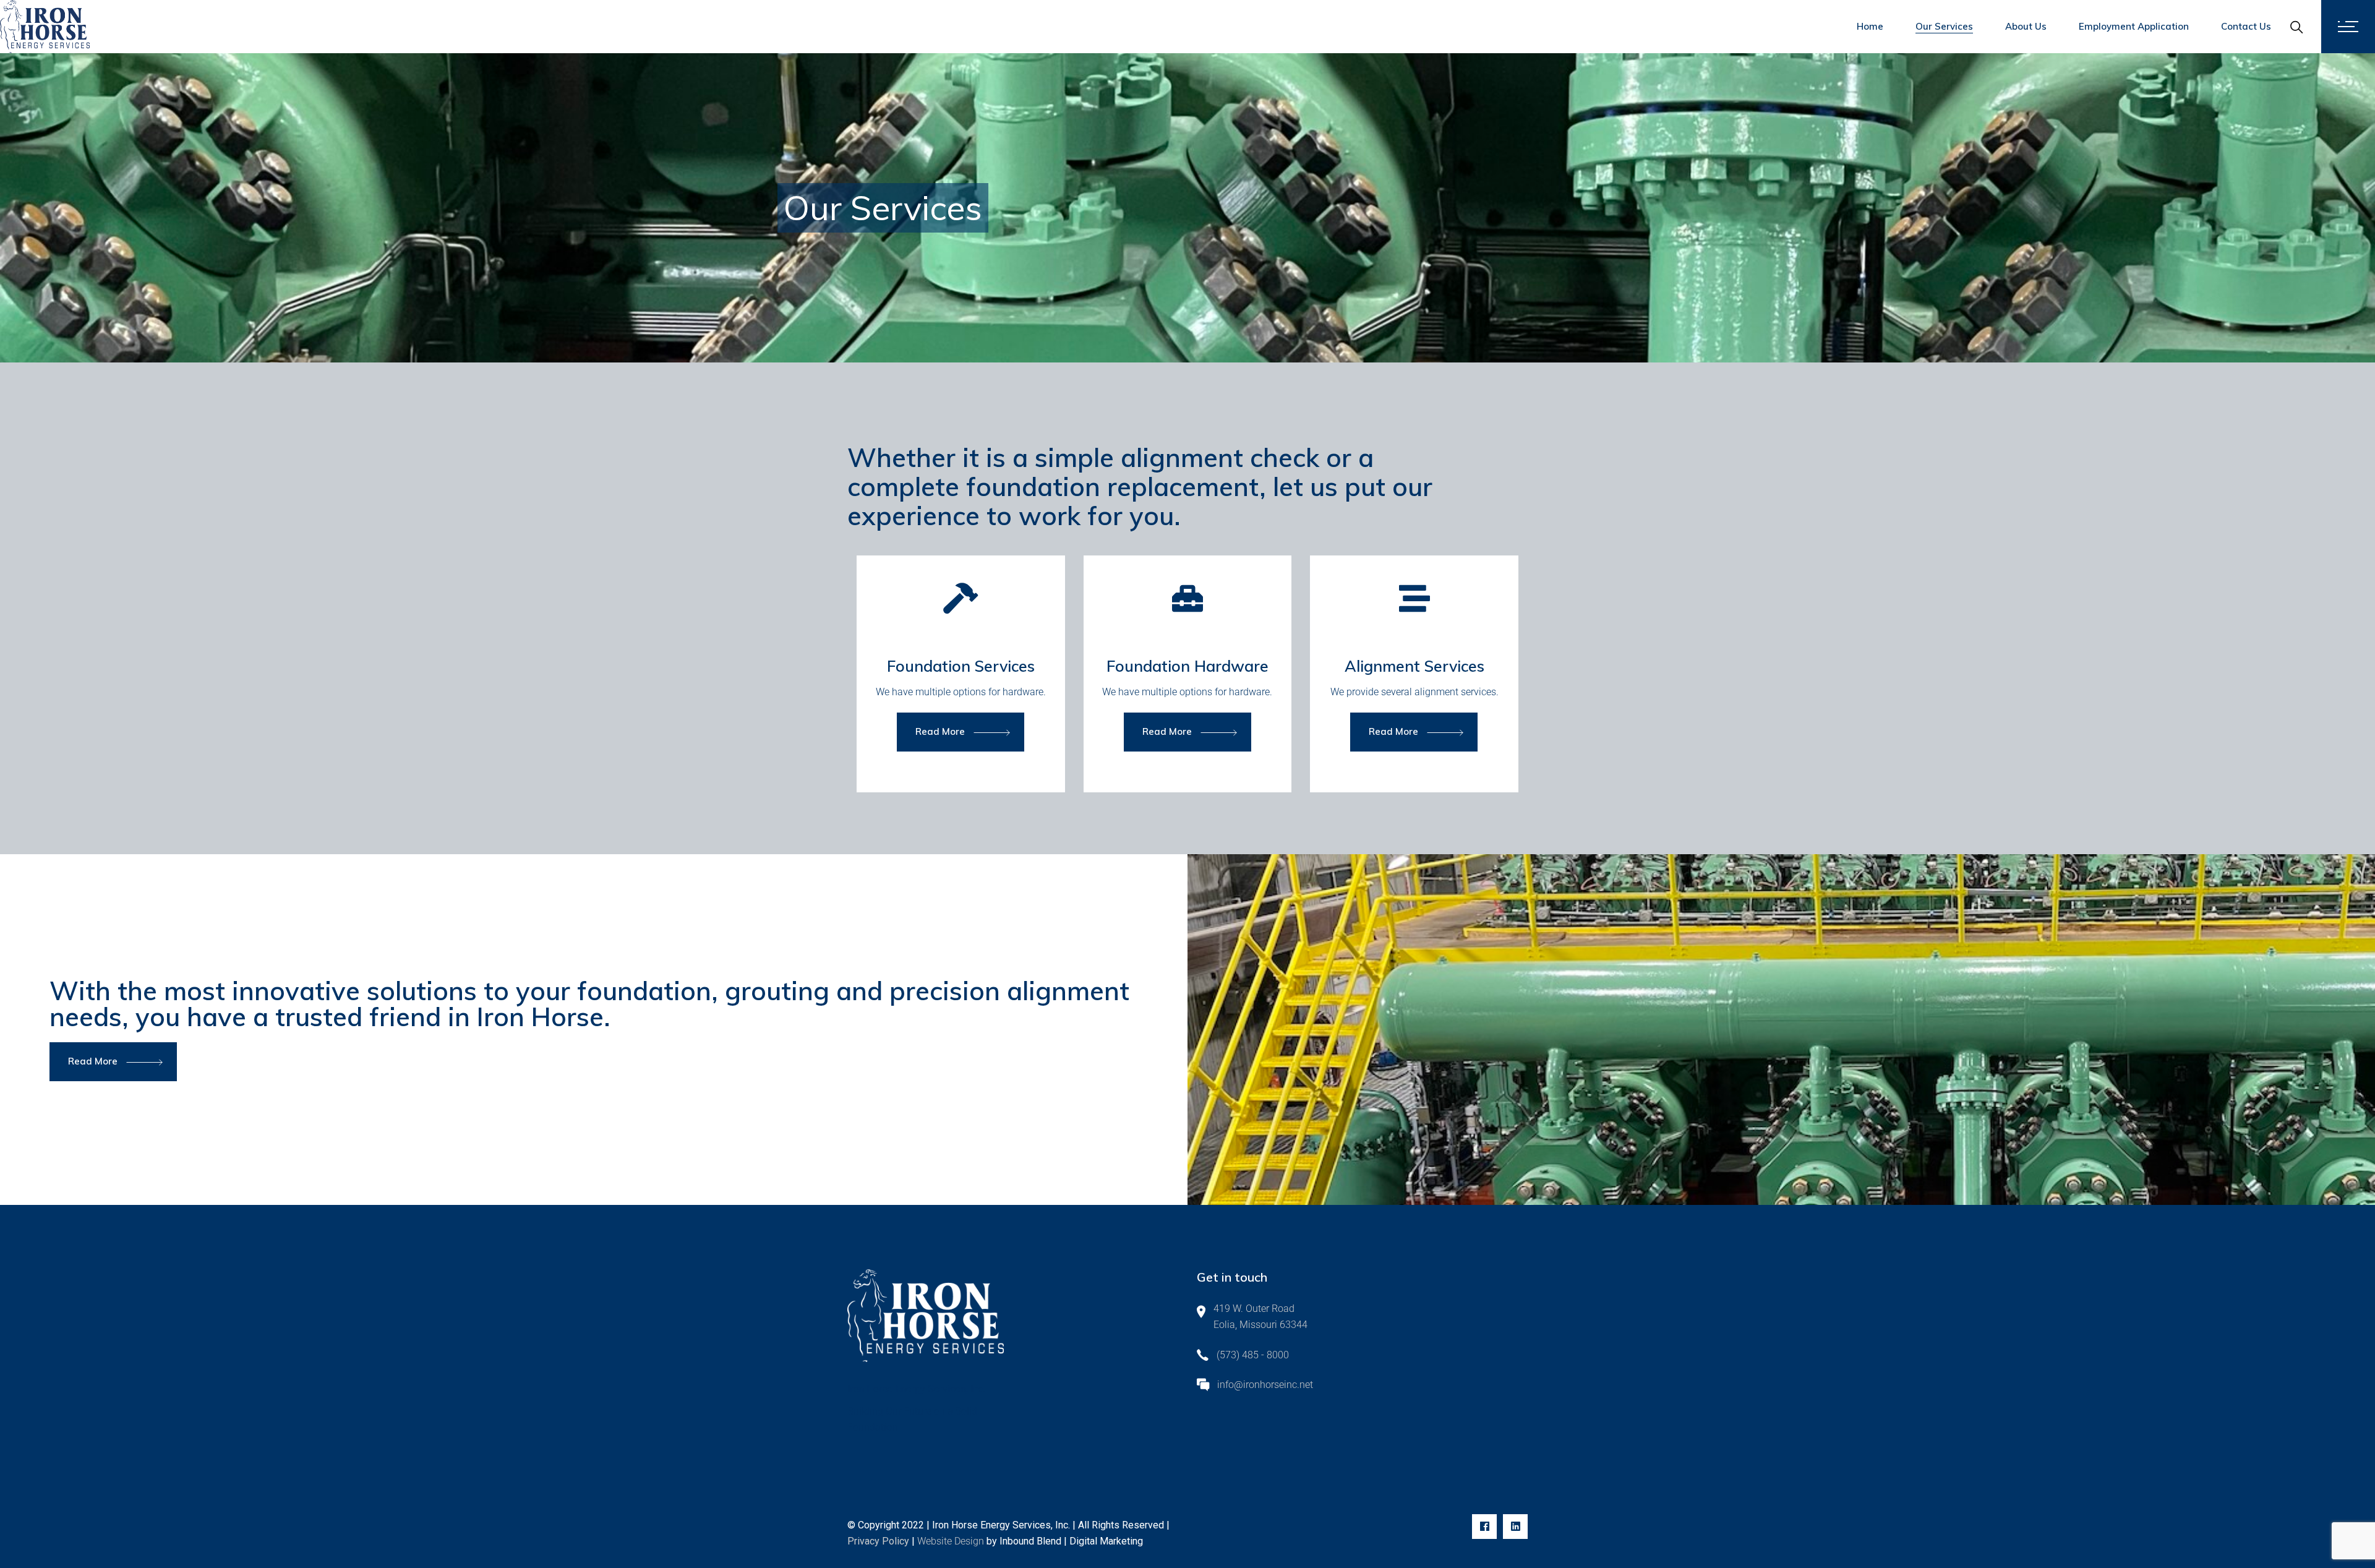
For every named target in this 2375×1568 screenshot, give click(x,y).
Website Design (951, 1541)
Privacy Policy (878, 1541)
